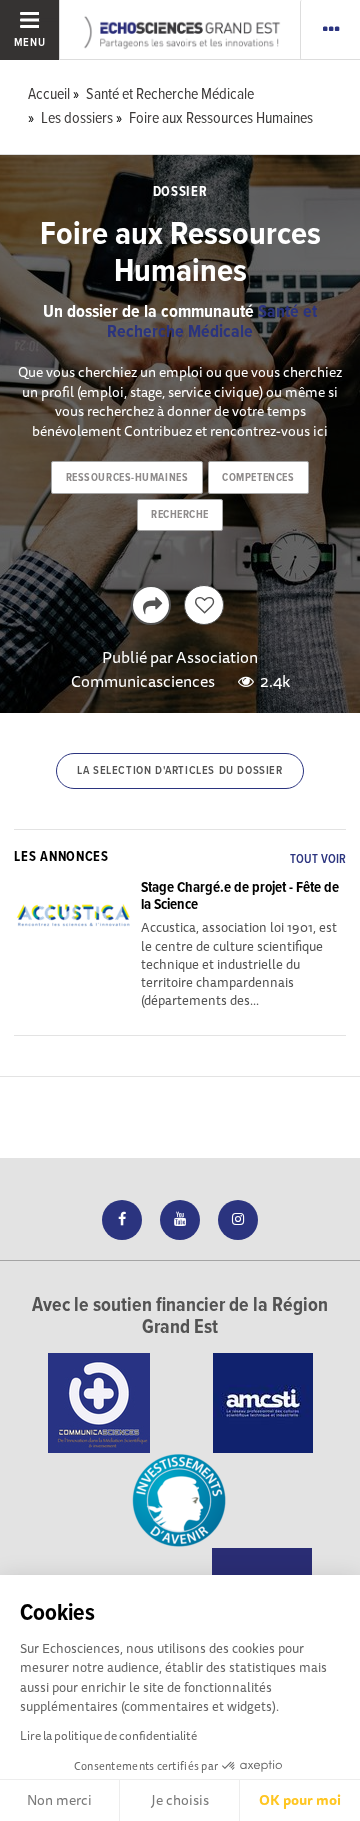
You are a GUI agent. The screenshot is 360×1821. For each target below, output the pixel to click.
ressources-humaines (127, 478)
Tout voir (318, 859)
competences (258, 478)
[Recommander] (204, 605)
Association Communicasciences (165, 669)
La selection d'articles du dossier (179, 771)
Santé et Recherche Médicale (212, 322)
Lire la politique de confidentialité (108, 1735)
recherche (180, 515)
